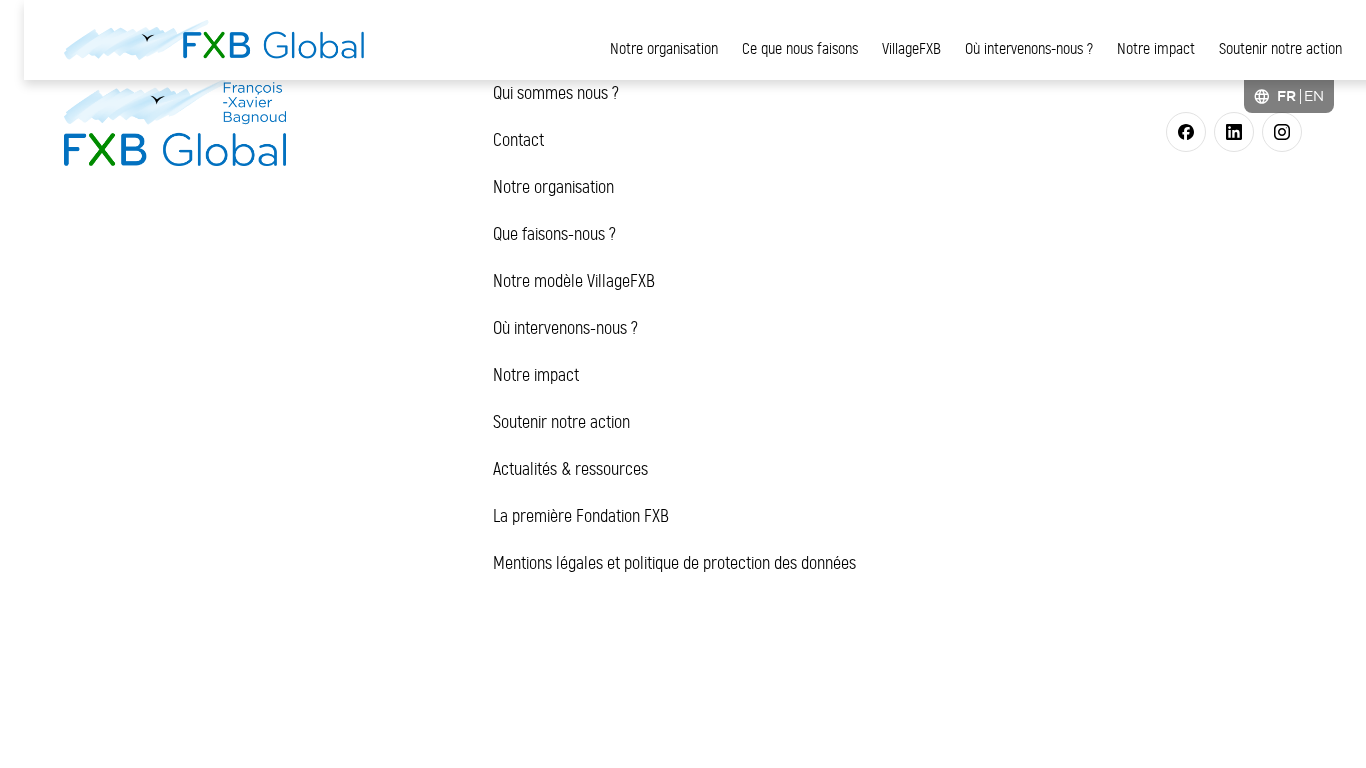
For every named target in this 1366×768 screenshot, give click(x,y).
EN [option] (1314, 96)
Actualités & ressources (570, 469)
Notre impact (1156, 48)
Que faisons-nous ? (554, 234)
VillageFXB (911, 48)
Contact (518, 140)
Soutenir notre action (1280, 48)
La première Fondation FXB (581, 516)
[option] (1314, 96)
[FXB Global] (214, 40)
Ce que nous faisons (800, 48)
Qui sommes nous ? (556, 93)
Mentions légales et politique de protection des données (674, 563)
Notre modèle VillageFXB (574, 281)
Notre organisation (664, 48)
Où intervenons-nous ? (1029, 48)
